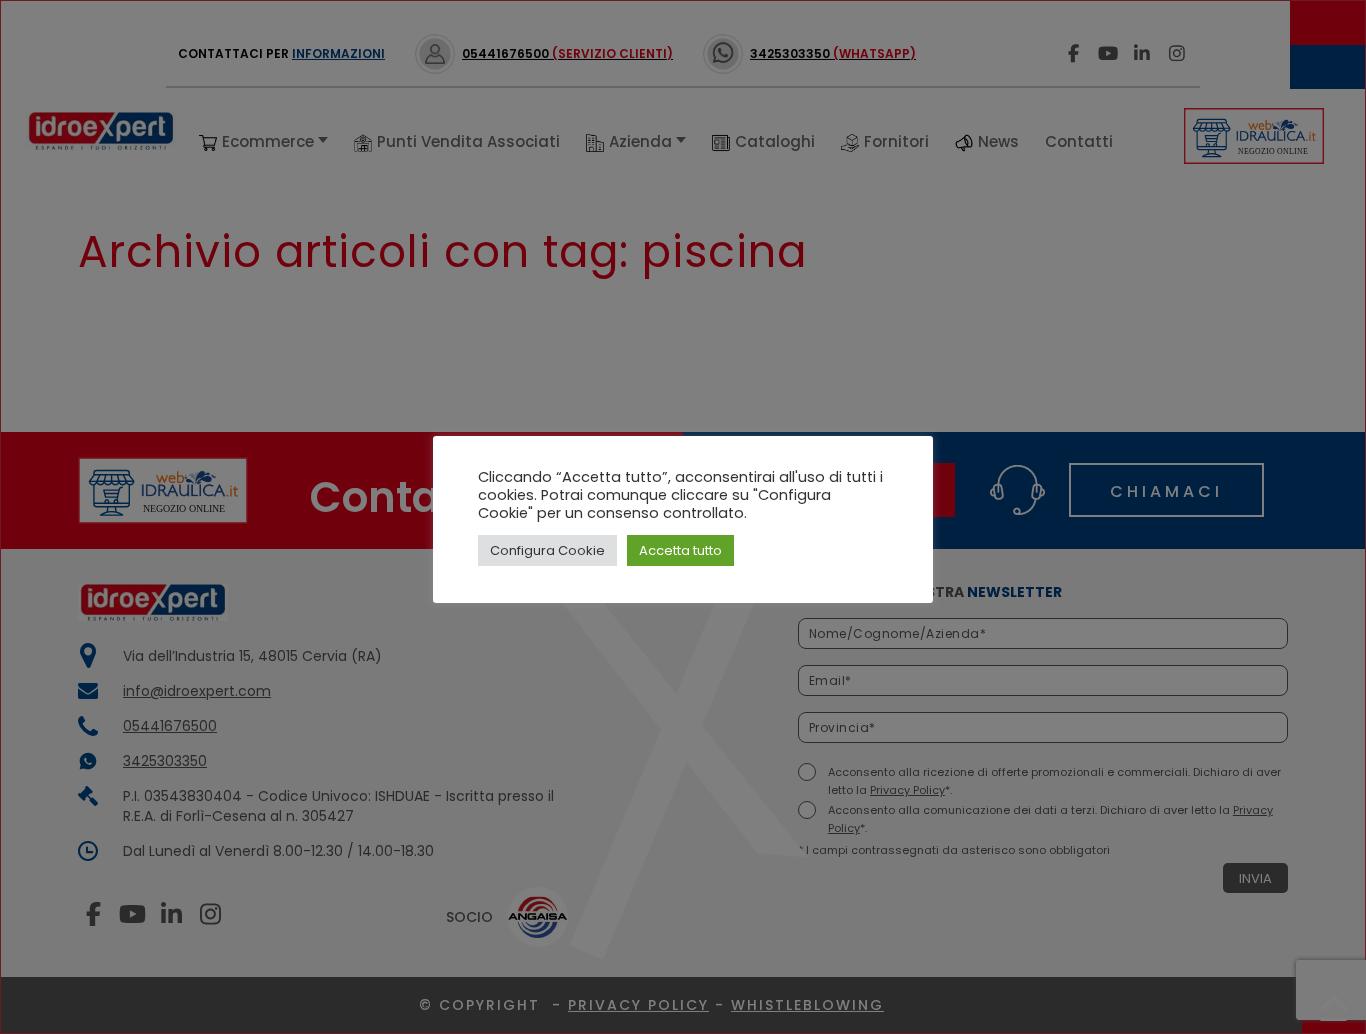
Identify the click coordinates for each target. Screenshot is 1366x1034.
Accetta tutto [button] (680, 550)
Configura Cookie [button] (547, 550)
